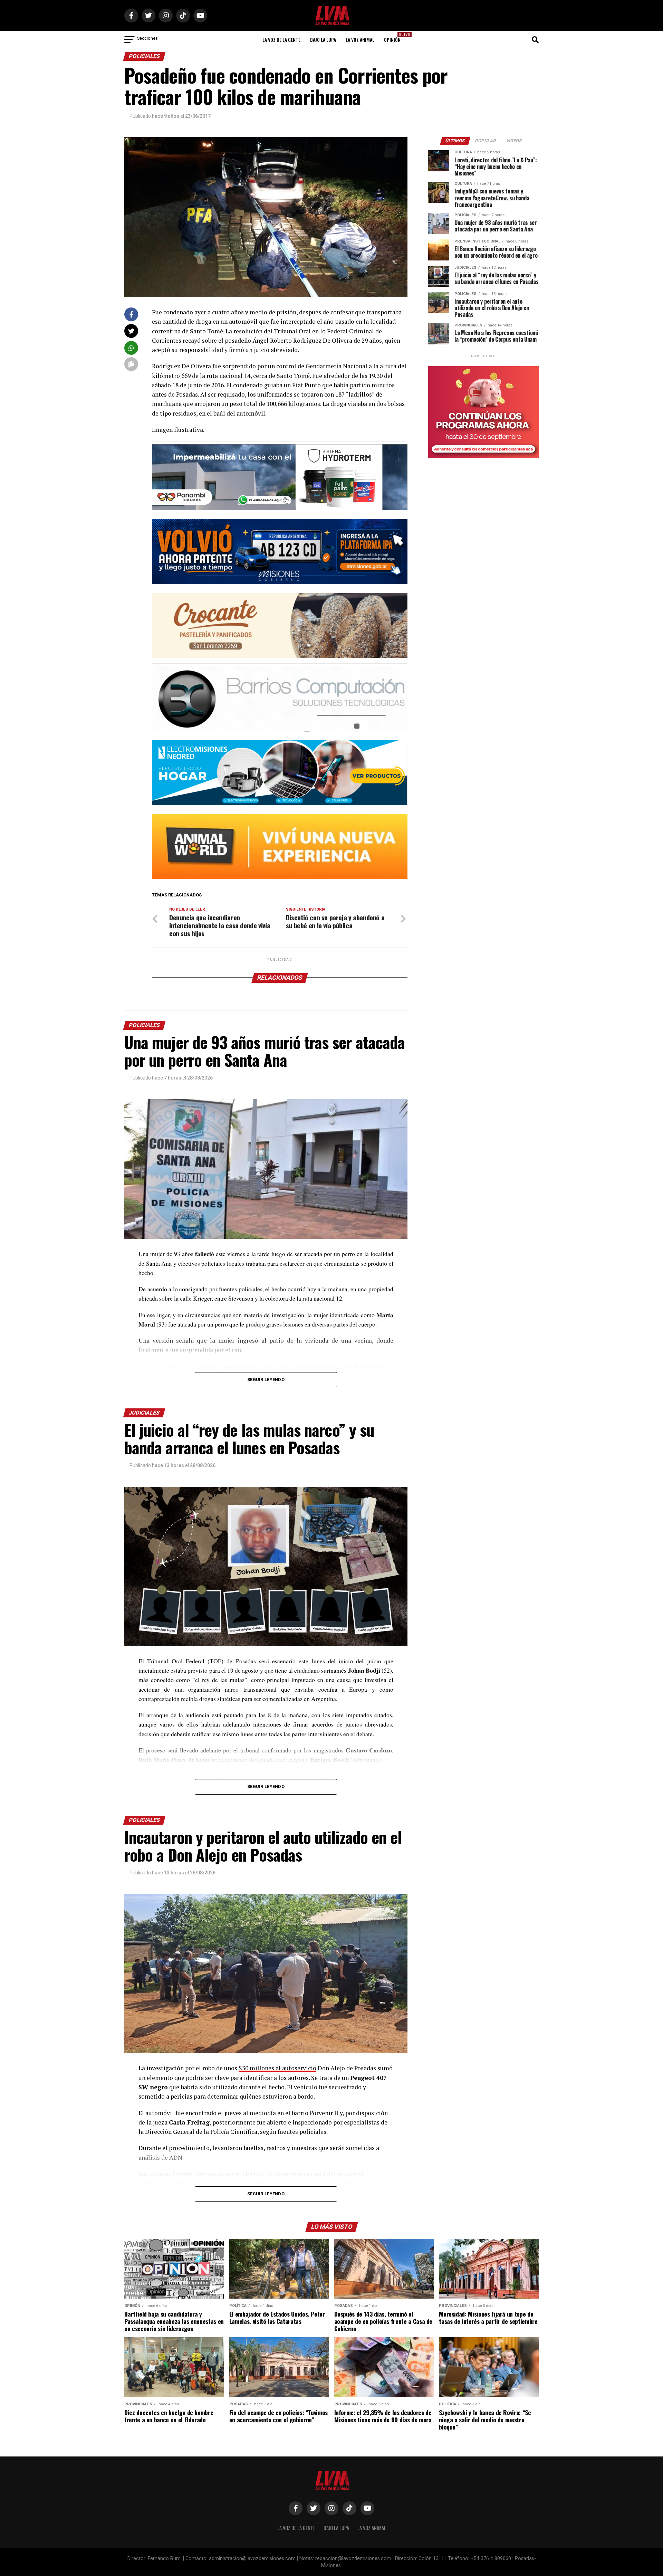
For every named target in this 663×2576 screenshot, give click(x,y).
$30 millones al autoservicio (277, 2068)
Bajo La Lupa (323, 40)
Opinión (394, 37)
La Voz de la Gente (281, 40)
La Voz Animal (360, 40)
